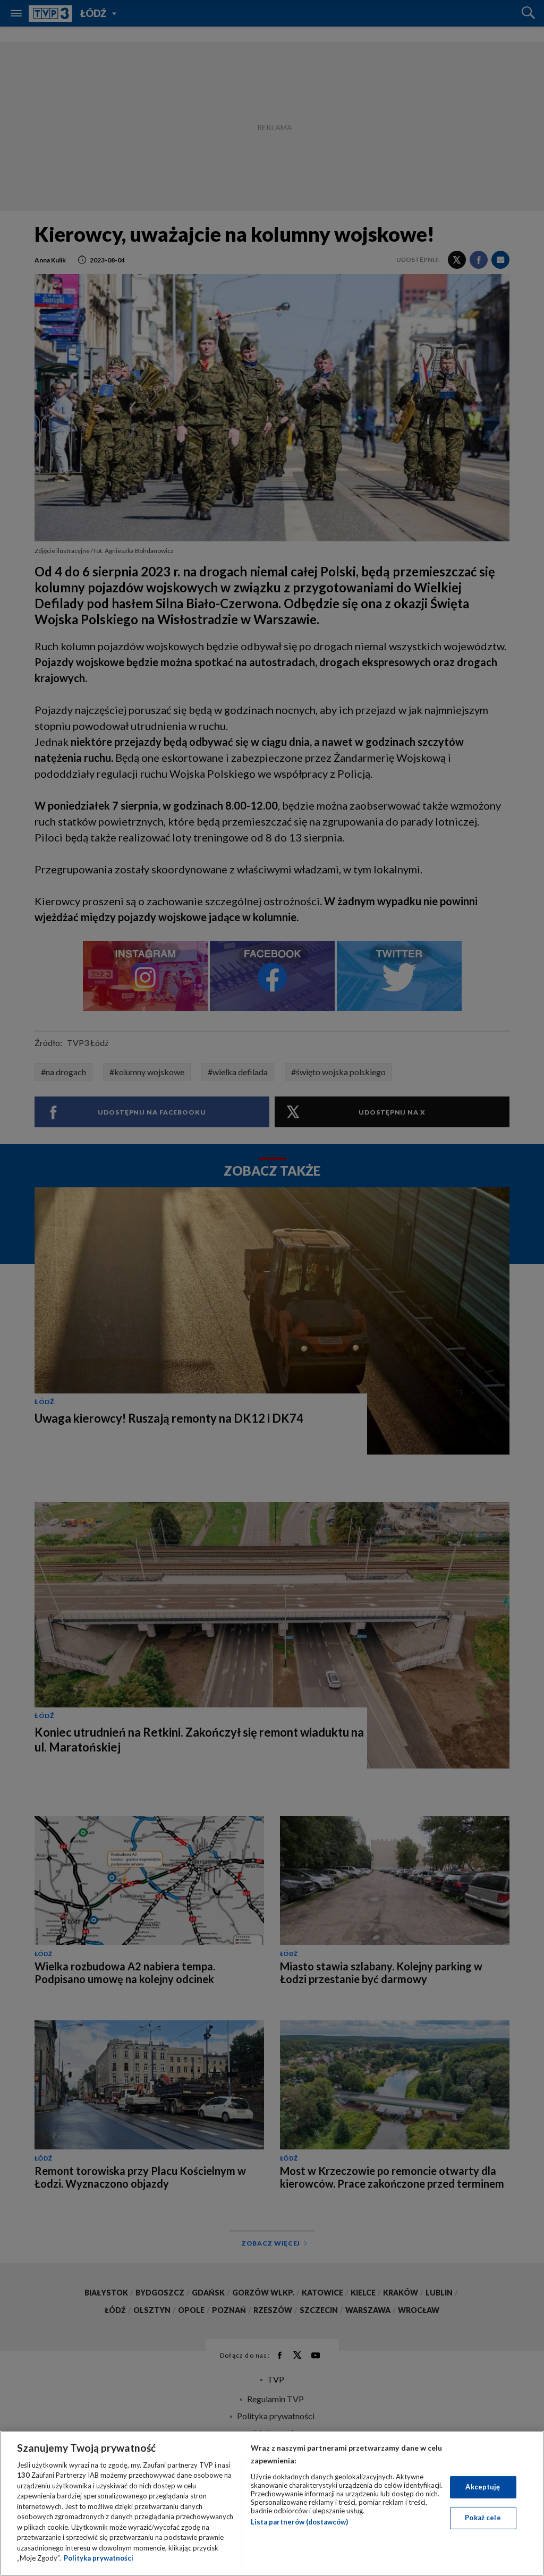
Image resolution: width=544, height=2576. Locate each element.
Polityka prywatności (99, 2558)
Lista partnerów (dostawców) (299, 2522)
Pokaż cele (483, 2518)
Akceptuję (483, 2487)
